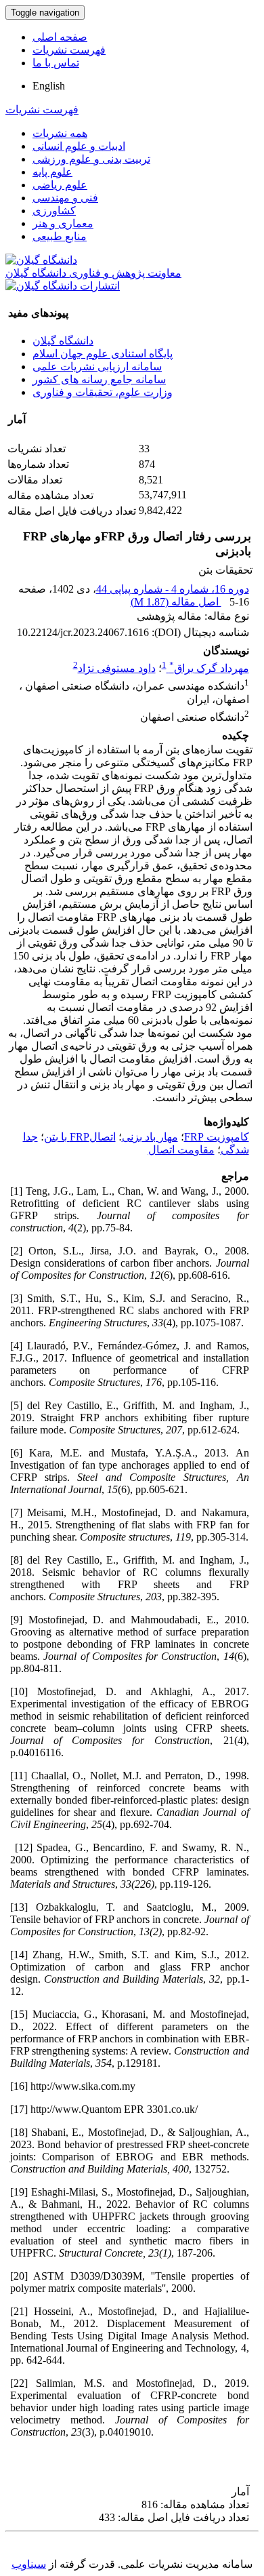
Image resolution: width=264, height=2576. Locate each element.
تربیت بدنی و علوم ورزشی (91, 159)
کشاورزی (54, 211)
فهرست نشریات (69, 50)
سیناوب (29, 2564)
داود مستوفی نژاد (117, 668)
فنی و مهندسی (65, 198)
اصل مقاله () (176, 602)
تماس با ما (56, 63)
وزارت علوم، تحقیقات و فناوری (103, 392)
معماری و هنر (63, 223)
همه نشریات (60, 133)
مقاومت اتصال (181, 1150)
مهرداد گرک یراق (209, 668)
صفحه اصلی (60, 37)
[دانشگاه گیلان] (41, 260)
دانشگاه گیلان (63, 341)
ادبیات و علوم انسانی (79, 146)
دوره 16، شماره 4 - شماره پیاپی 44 (173, 589)
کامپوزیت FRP (217, 1137)
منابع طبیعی (60, 236)
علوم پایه (52, 172)
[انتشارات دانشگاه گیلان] (63, 286)
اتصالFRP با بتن (80, 1137)
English (49, 86)
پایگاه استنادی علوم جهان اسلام (103, 354)
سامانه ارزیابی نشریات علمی (97, 366)
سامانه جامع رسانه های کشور (99, 379)
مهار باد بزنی (150, 1137)
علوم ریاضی (60, 185)
